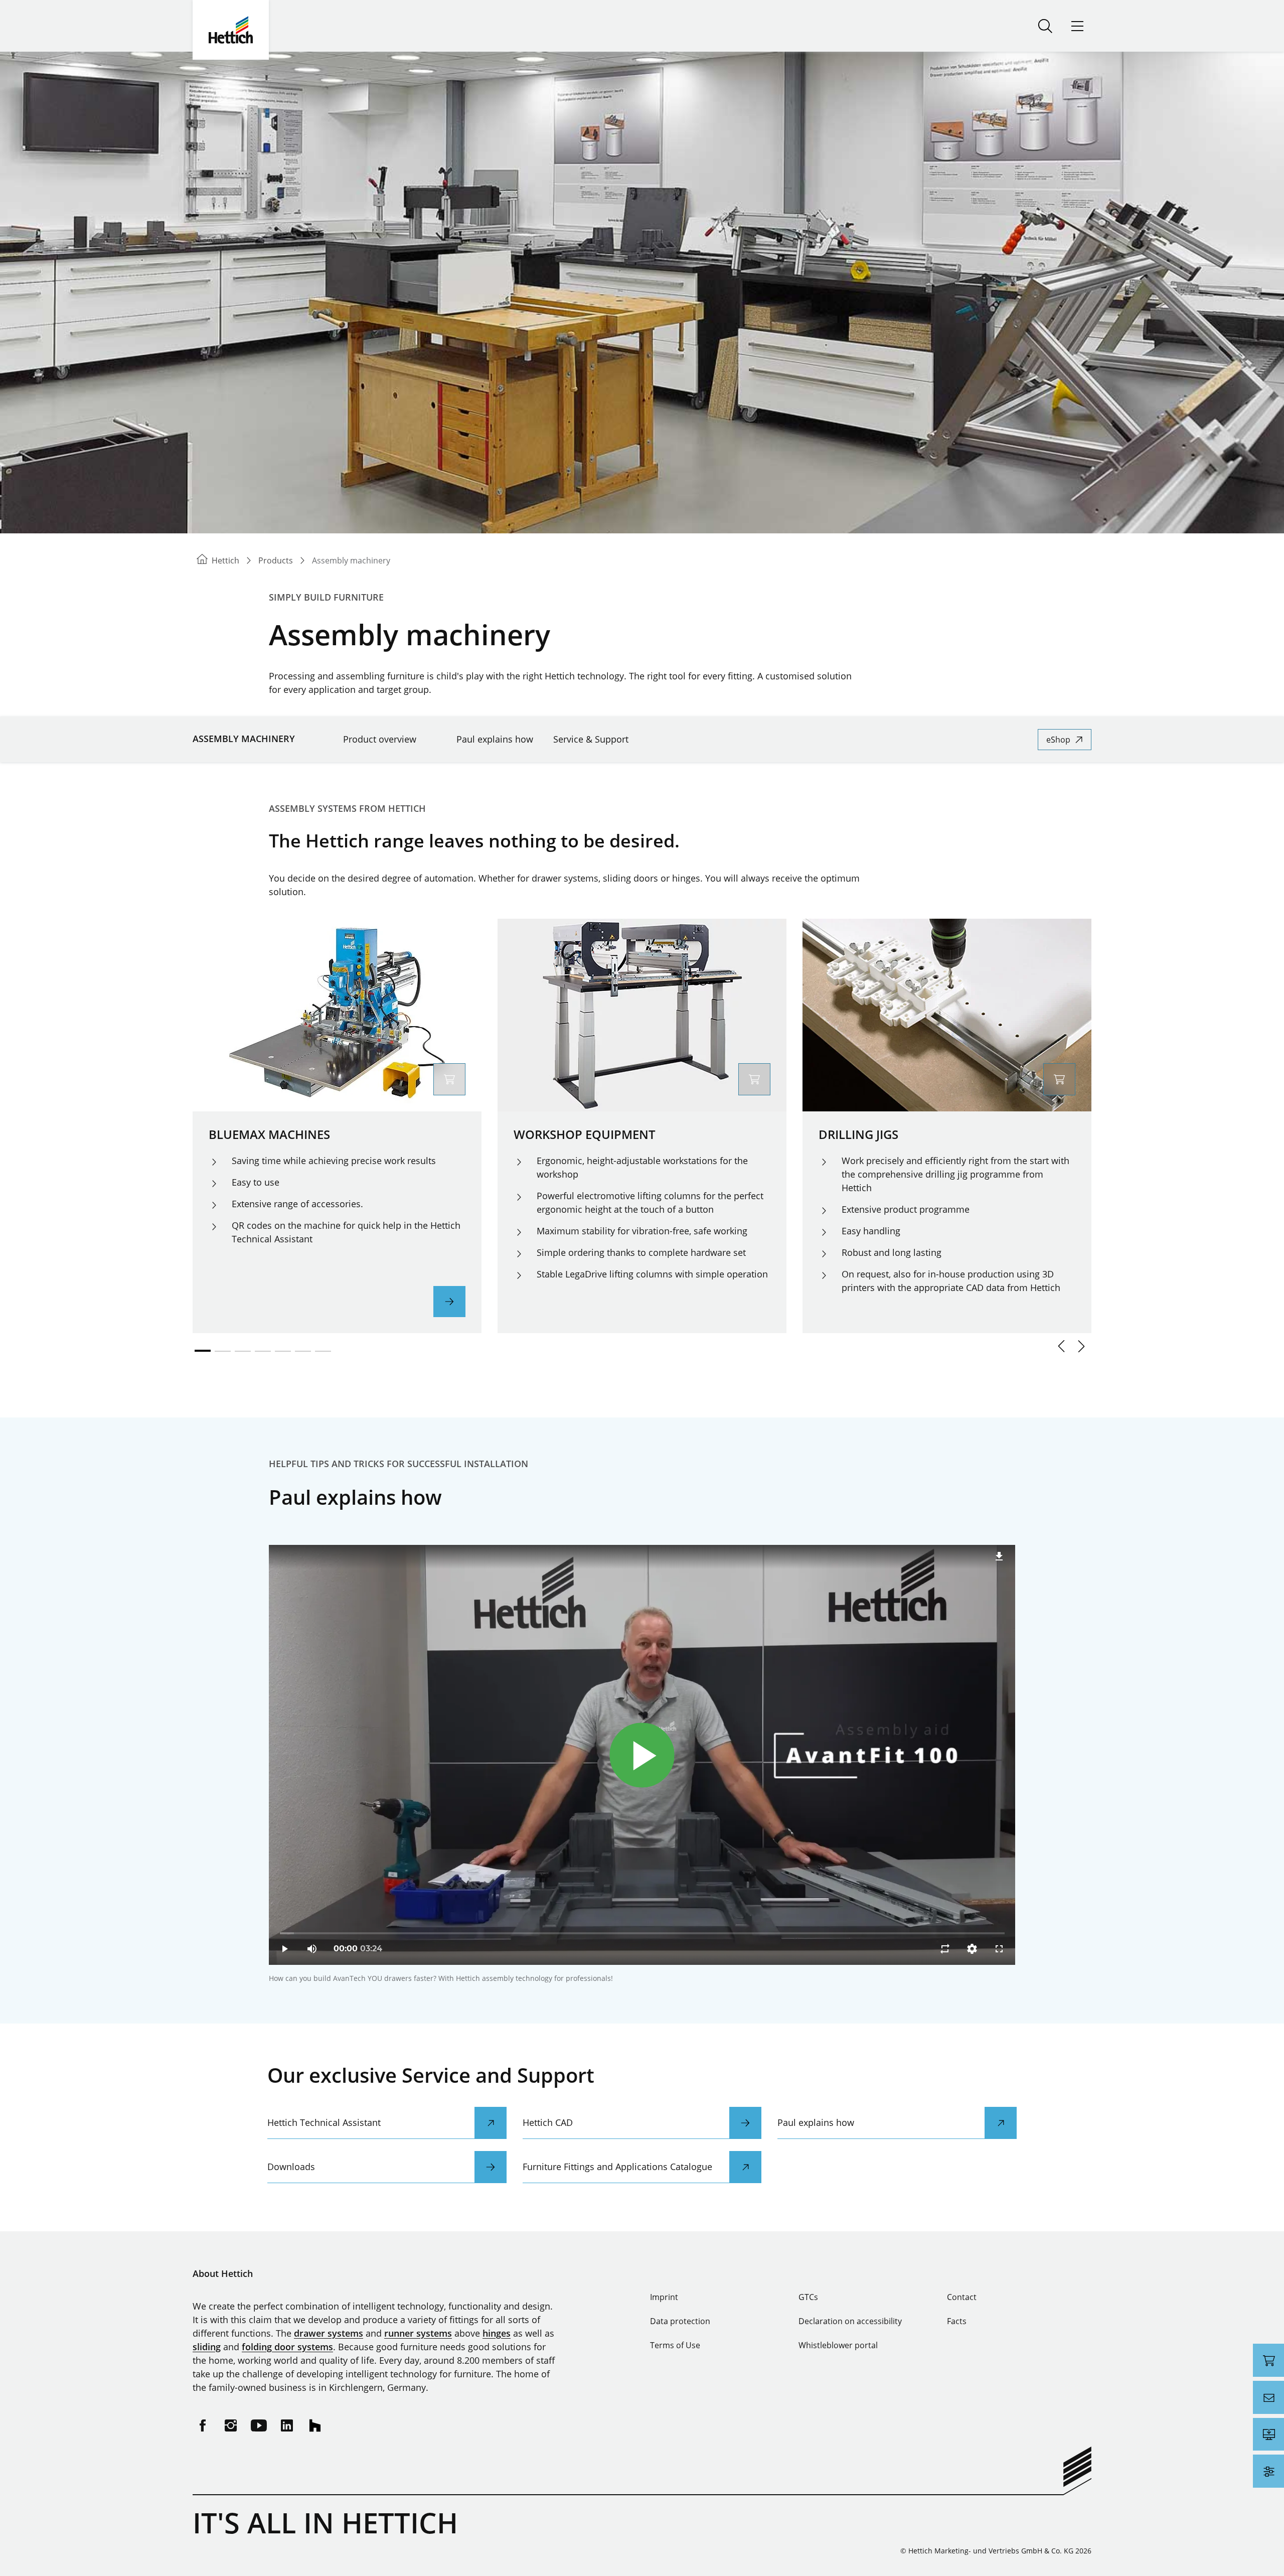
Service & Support (591, 739)
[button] (1061, 1346)
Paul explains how (495, 739)
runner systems (418, 2333)
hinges (497, 2333)
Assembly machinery (244, 739)
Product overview (380, 739)
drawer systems (329, 2333)
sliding (207, 2347)
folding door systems (287, 2347)
